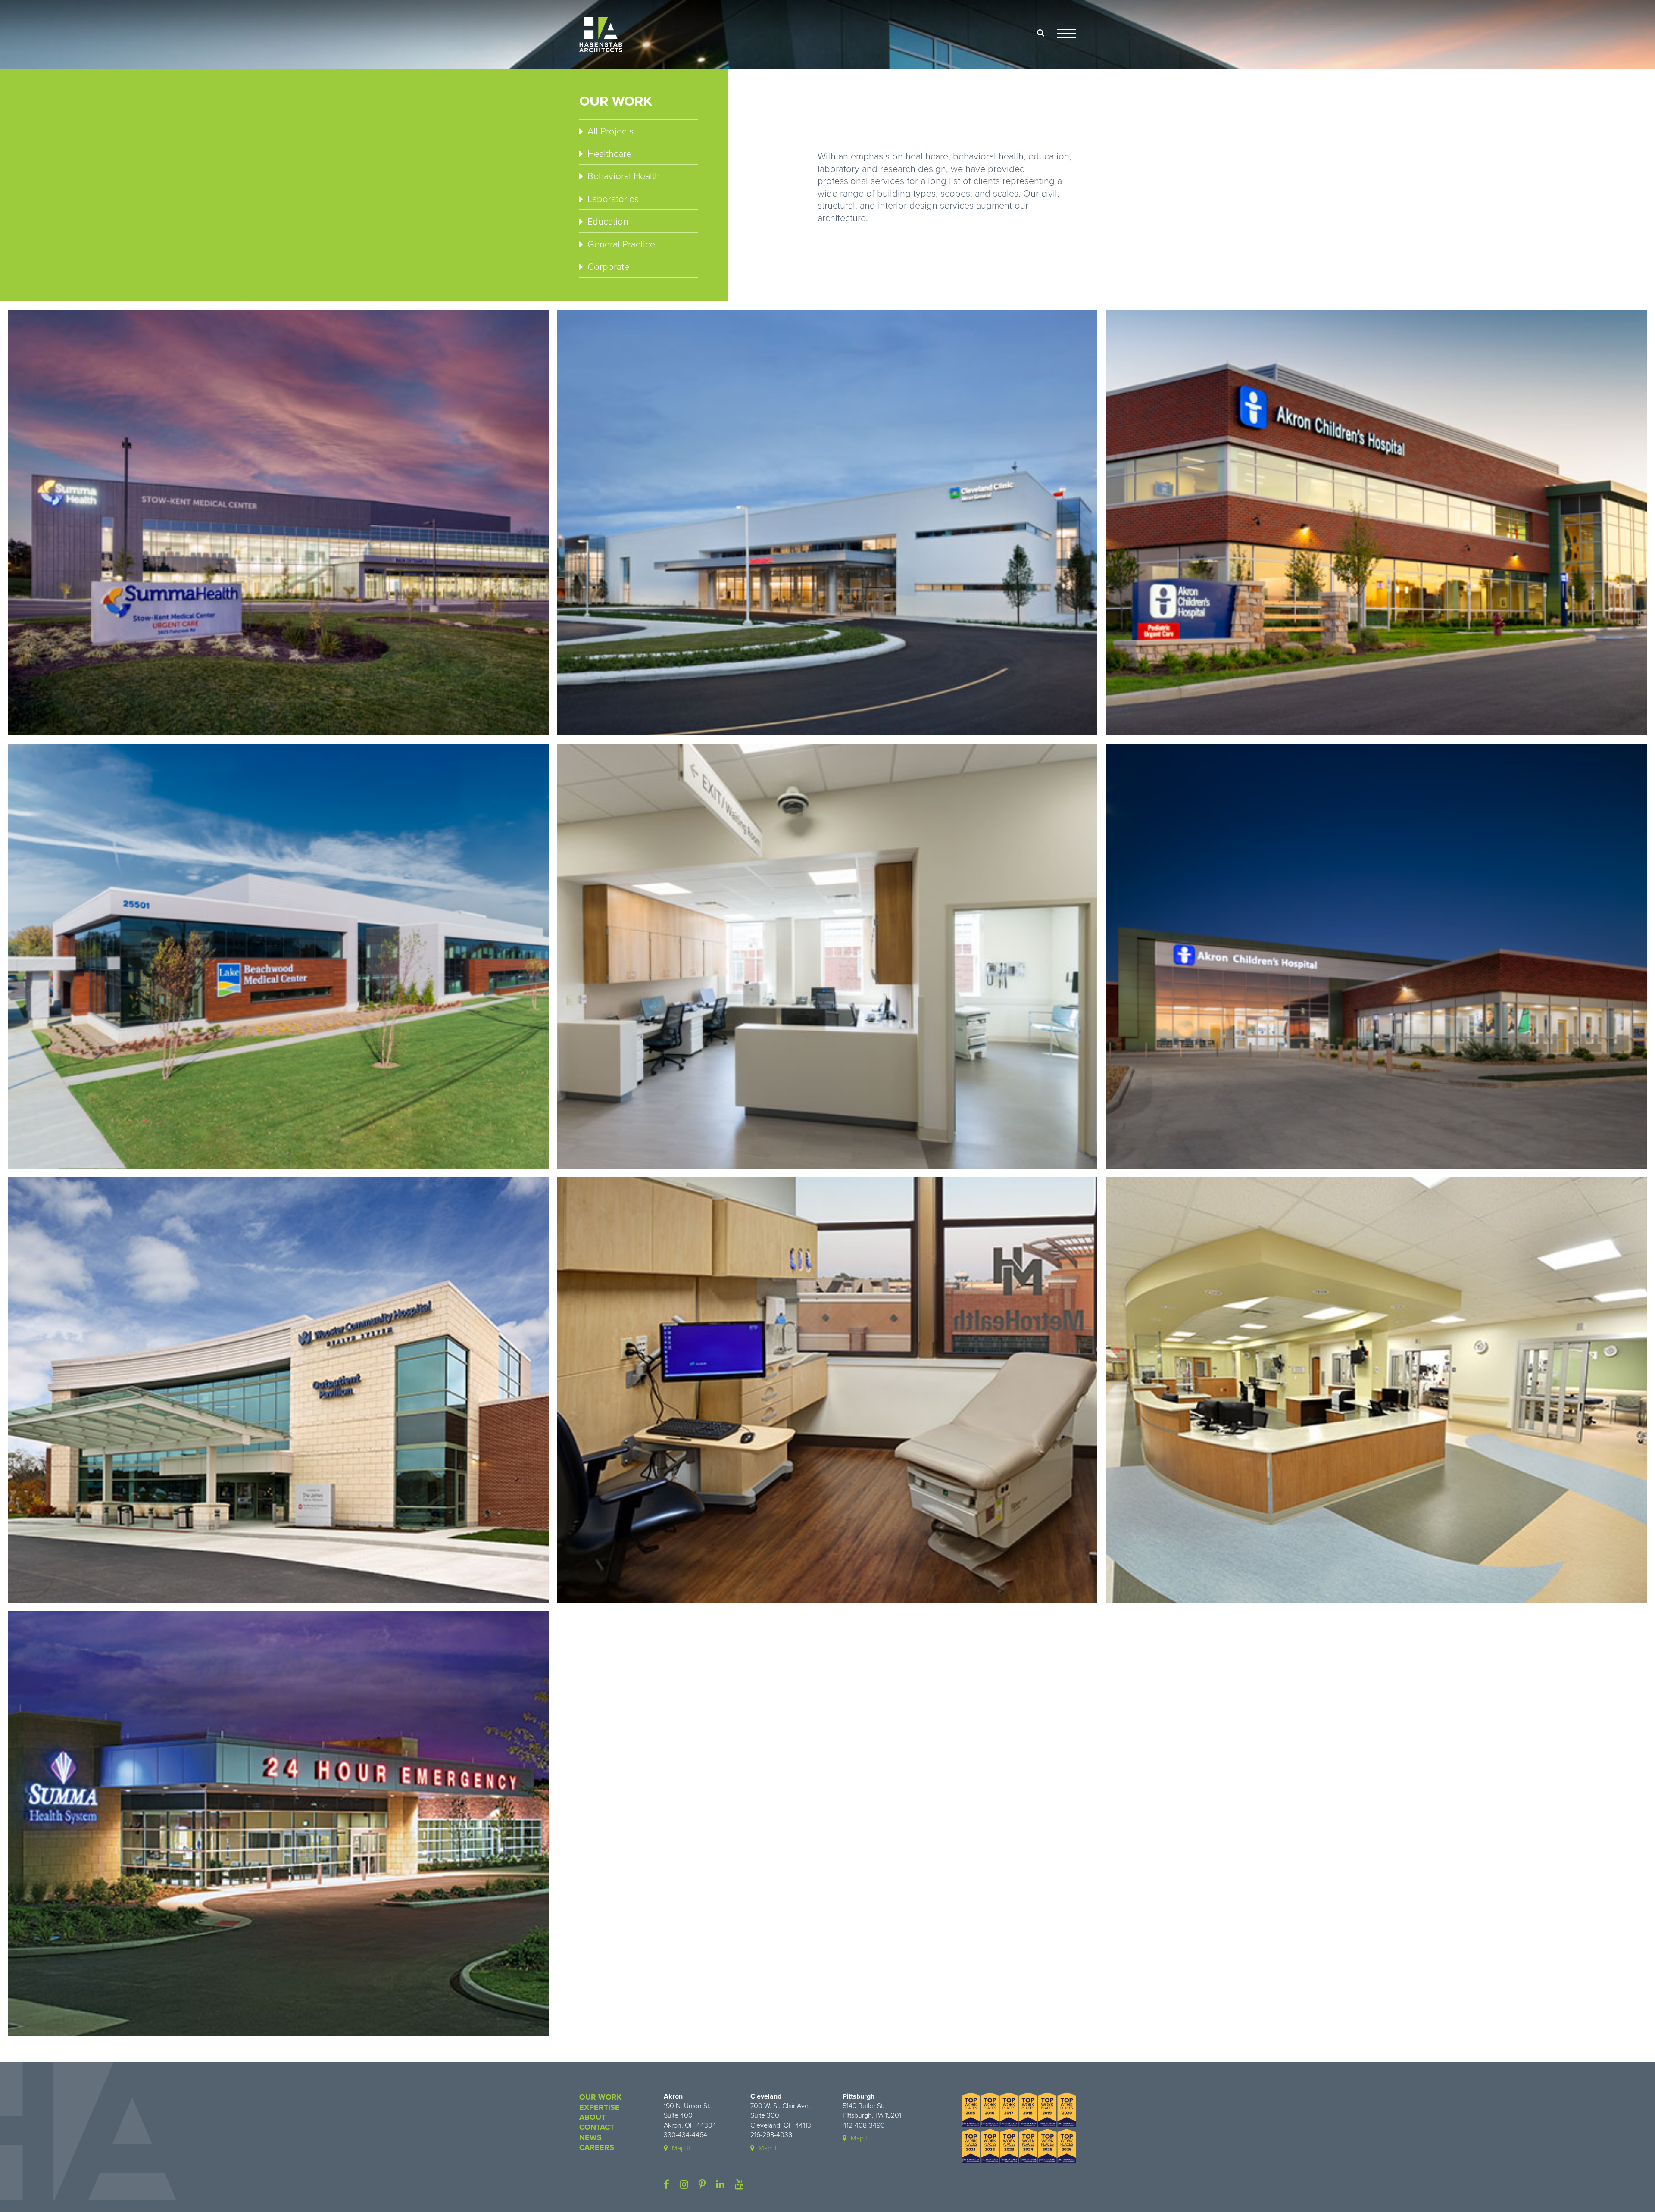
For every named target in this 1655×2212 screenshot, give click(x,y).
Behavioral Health (624, 176)
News (590, 2137)
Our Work (600, 2097)
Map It (681, 2148)
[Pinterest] (702, 2185)
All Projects (610, 131)
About (592, 2117)
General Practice (621, 244)
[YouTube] (739, 2185)
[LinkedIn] (720, 2185)
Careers (597, 2147)
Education (608, 222)
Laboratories (613, 199)
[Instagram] (684, 2185)
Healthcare (609, 154)
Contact (597, 2127)
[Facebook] (667, 2185)
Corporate (608, 267)
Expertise (600, 2107)
